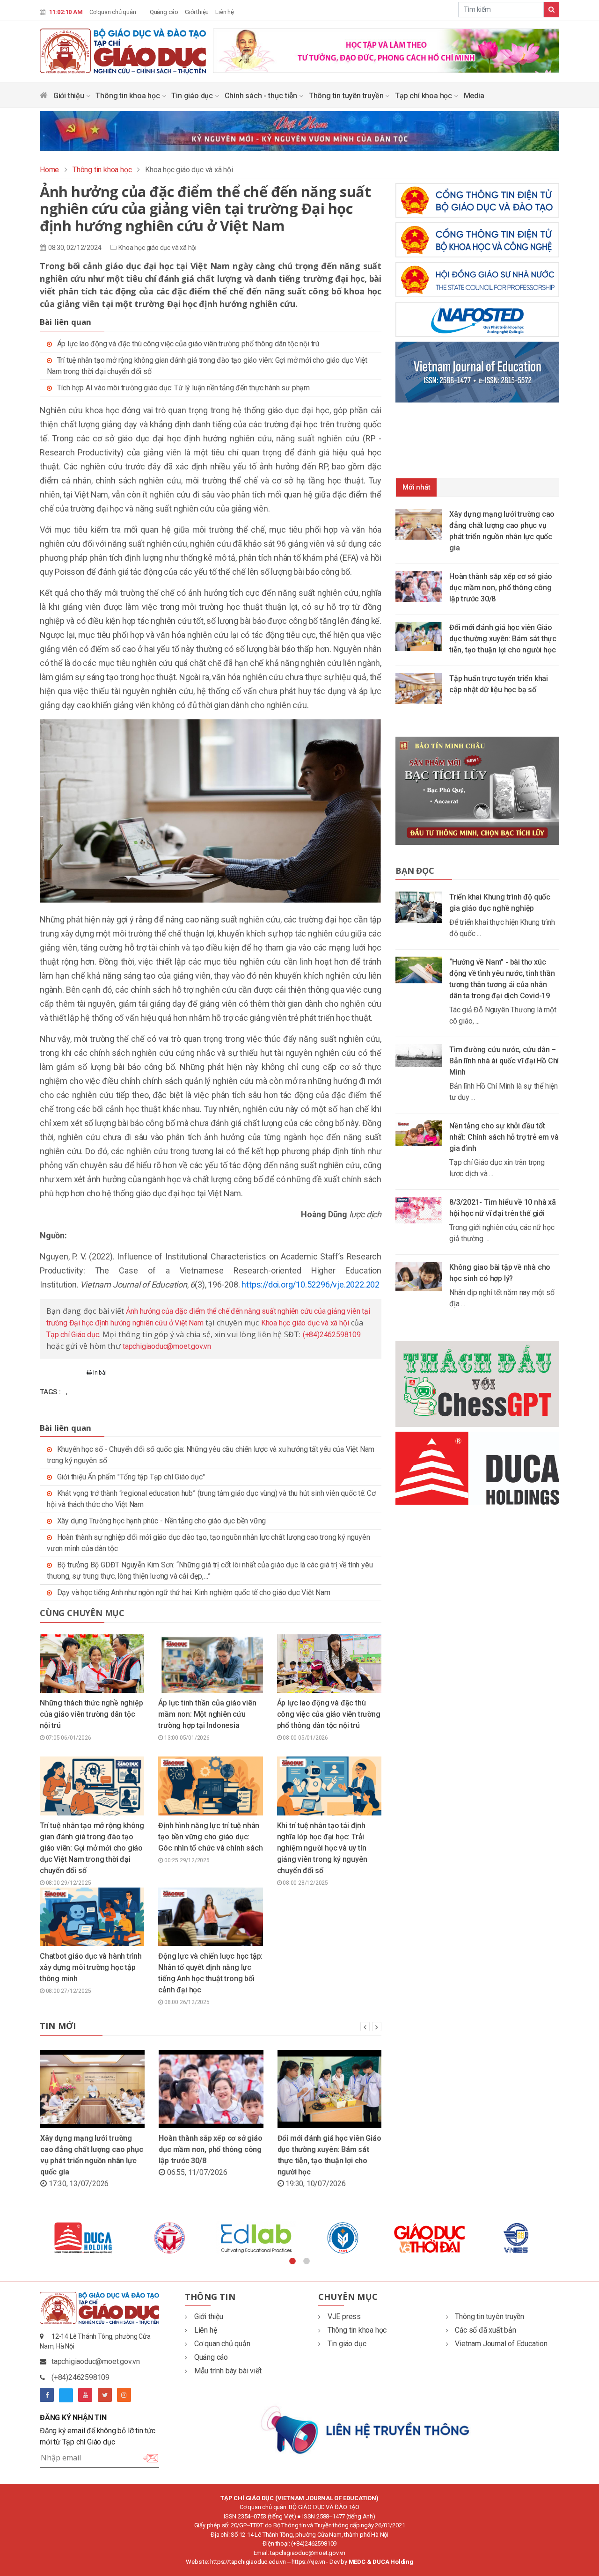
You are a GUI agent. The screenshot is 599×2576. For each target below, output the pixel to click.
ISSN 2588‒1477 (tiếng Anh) (339, 2516)
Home (49, 170)
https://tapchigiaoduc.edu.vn (248, 2562)
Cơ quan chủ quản (113, 12)
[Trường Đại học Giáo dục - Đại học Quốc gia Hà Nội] (83, 2238)
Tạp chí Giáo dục (73, 1335)
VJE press (344, 2316)
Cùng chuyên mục (82, 1613)
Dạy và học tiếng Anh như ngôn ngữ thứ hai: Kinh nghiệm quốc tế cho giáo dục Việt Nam (194, 1592)
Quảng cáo (164, 12)
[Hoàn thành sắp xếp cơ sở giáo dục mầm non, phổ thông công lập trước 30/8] (422, 586)
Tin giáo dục (193, 96)
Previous (33, 2238)
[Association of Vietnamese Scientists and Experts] (256, 2238)
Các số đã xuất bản (485, 2330)
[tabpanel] (83, 2238)
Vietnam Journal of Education (501, 2344)
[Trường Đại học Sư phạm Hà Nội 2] (516, 2238)
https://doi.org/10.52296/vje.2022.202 (310, 1284)
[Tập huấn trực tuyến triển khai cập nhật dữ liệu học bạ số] (422, 688)
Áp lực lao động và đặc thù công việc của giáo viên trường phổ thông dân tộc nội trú (188, 344)
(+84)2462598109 (332, 1335)
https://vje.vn (308, 2562)
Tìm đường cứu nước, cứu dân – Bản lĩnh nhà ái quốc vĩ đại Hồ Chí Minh (504, 1061)
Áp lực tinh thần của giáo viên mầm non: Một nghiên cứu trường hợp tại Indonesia (207, 1714)
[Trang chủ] (44, 98)
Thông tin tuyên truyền (347, 96)
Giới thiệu (197, 12)
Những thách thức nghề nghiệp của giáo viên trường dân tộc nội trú (91, 1714)
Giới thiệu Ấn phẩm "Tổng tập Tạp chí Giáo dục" (131, 1477)
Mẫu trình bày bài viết (228, 2371)
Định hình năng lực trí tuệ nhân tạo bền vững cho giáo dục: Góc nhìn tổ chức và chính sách (210, 1837)
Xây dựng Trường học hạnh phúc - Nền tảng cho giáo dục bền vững (162, 1521)
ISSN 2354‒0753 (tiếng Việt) (260, 2516)
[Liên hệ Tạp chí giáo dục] (366, 2429)
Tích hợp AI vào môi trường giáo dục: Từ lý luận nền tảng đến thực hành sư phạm (183, 388)
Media (474, 96)
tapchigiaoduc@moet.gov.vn (167, 1346)
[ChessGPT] (477, 1384)
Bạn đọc (415, 871)
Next (566, 2238)
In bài (99, 1373)
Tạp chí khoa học (424, 96)
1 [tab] (292, 2261)
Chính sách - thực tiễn (262, 96)
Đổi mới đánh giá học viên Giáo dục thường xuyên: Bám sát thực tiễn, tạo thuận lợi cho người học (503, 639)
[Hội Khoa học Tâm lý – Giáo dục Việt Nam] (429, 2238)
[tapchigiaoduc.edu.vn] (123, 51)
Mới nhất (416, 487)
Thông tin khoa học (128, 96)
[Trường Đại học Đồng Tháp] (170, 2238)
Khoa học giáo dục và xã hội (157, 248)
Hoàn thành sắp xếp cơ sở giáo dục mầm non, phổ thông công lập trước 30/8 (210, 2149)
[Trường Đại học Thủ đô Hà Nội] (343, 2238)
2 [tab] (307, 2261)
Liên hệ (225, 12)
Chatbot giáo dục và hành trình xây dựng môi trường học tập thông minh (91, 1967)
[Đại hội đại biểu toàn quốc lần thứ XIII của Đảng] (386, 50)
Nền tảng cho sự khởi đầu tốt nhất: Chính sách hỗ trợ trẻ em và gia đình (504, 1137)
